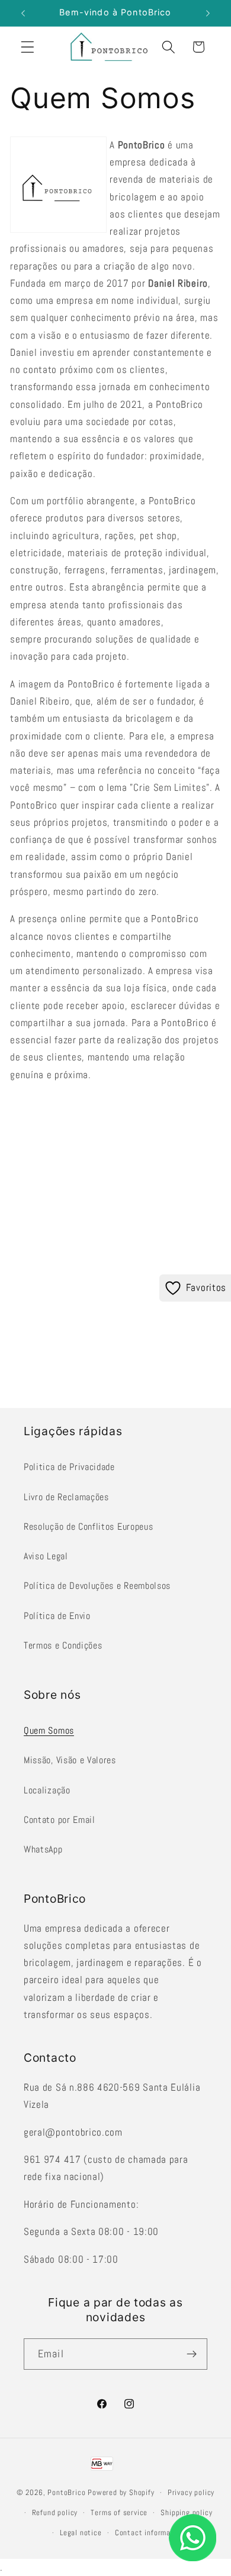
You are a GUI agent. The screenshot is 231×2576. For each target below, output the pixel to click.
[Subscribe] (192, 2354)
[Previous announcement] (23, 13)
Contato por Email (60, 1820)
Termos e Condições (63, 1645)
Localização (47, 1790)
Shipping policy (186, 2513)
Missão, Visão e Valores (70, 1760)
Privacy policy (191, 2493)
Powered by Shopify (121, 2493)
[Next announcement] (208, 13)
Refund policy (55, 2513)
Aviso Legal (46, 1556)
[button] (28, 47)
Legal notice (81, 2533)
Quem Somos (49, 1730)
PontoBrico (66, 2493)
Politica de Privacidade (69, 1467)
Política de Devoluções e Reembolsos (97, 1586)
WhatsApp (43, 1849)
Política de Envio (57, 1616)
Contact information (150, 2533)
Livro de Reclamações (66, 1497)
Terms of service (119, 2513)
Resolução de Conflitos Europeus (88, 1527)
